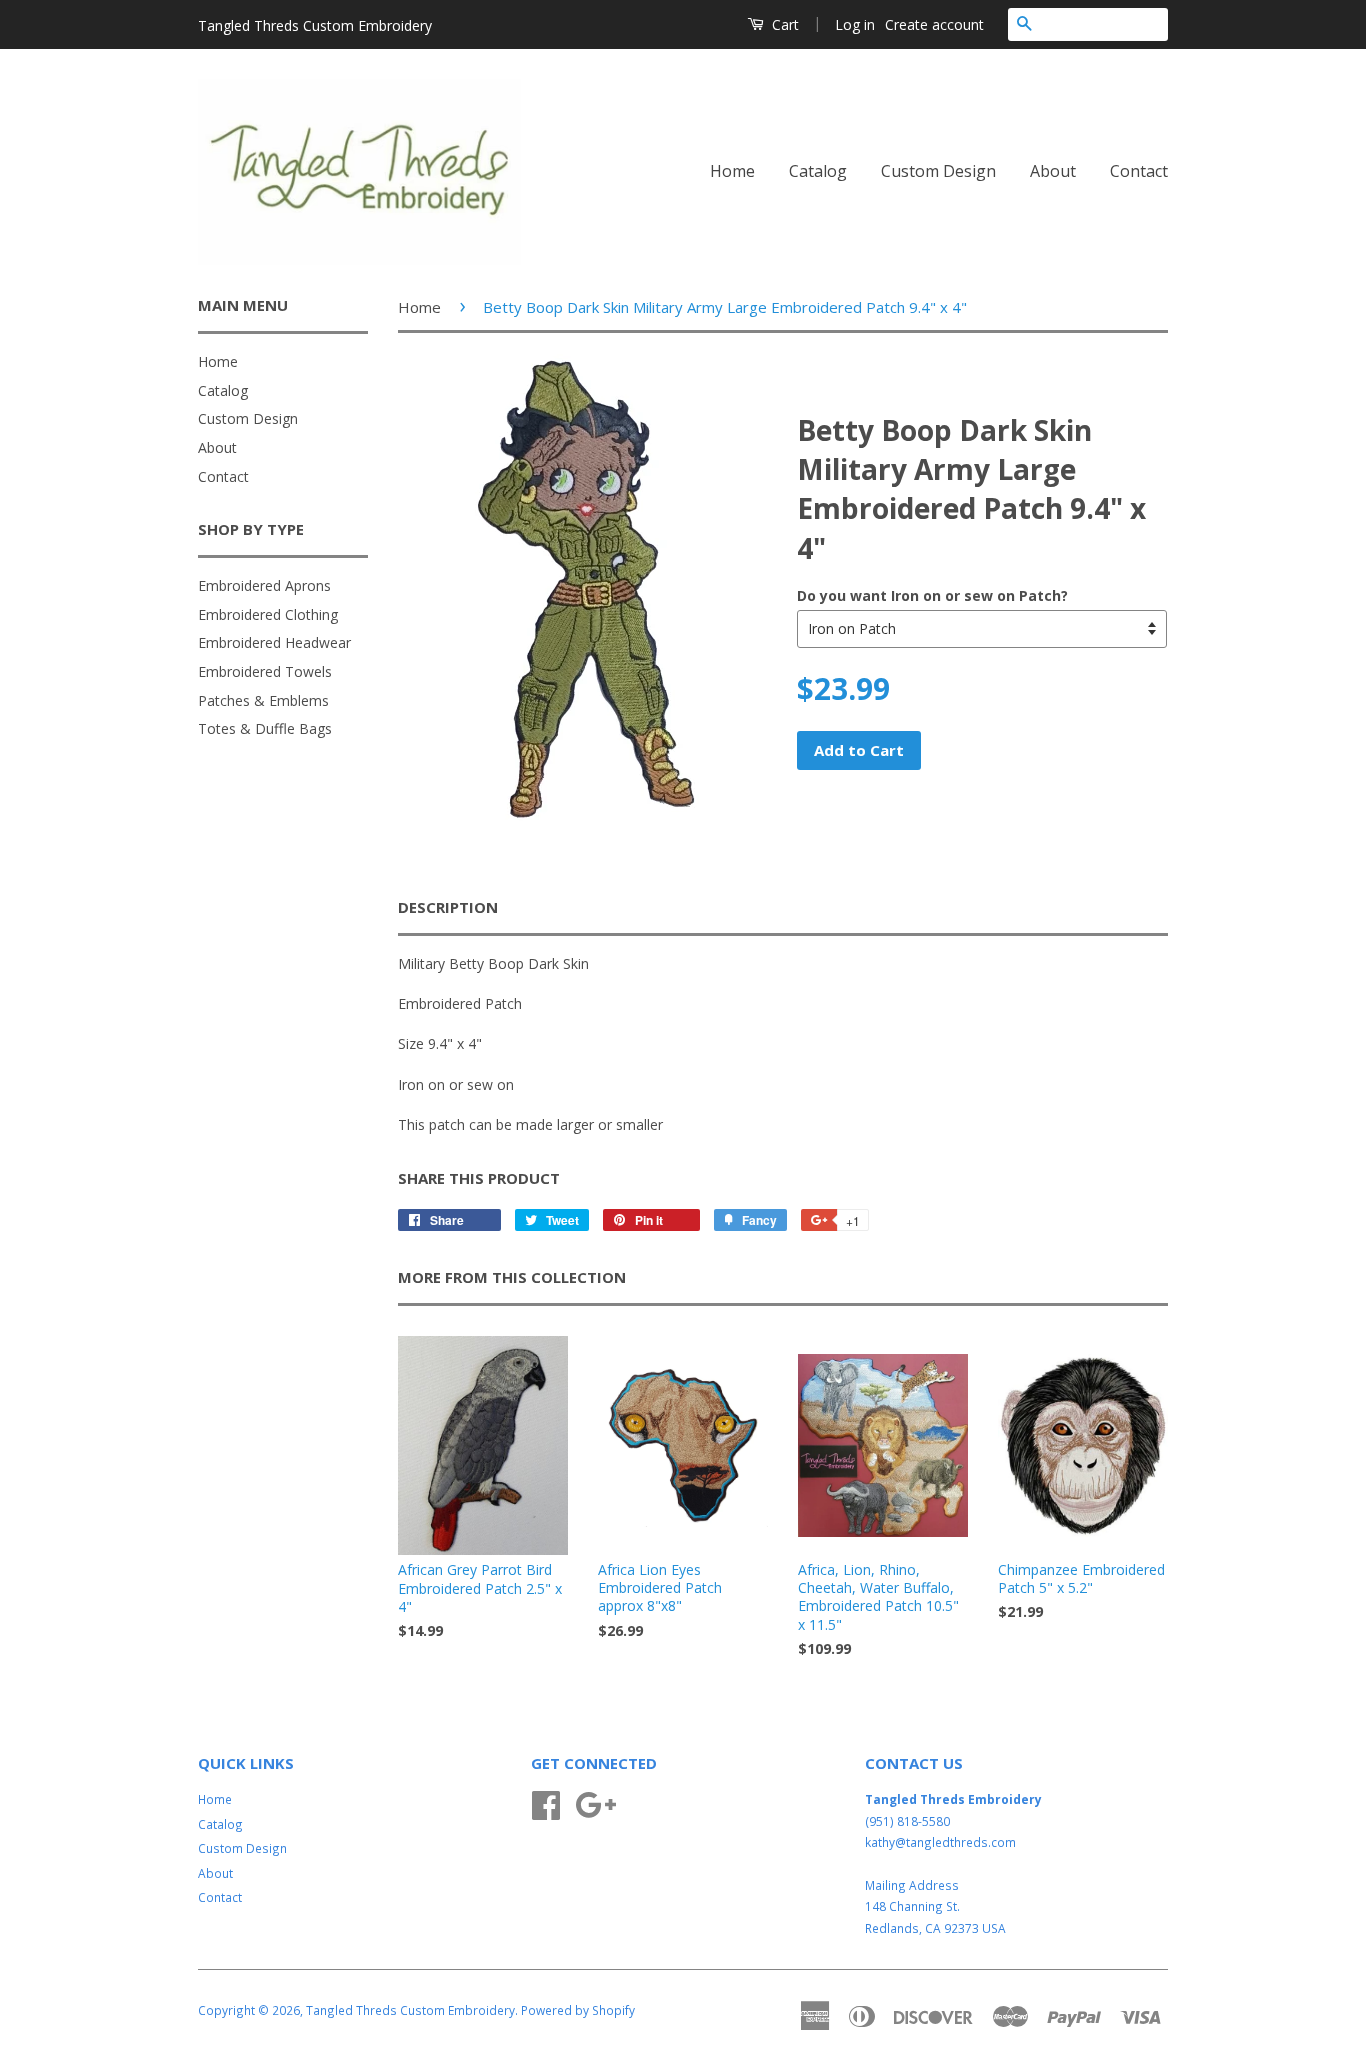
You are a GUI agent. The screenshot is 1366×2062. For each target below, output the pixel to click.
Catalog (818, 171)
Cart (783, 24)
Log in (855, 24)
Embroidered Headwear (274, 642)
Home (732, 171)
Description (448, 907)
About (1053, 171)
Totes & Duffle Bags (265, 728)
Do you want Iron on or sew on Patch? (932, 595)
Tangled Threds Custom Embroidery (410, 2010)
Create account (934, 24)
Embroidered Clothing (268, 614)
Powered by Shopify (578, 2010)
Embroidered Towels (265, 671)
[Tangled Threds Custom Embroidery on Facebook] (546, 1803)
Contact (1139, 171)
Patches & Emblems (263, 700)
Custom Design (938, 171)
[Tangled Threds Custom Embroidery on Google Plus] (595, 1803)
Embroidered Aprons (264, 585)
